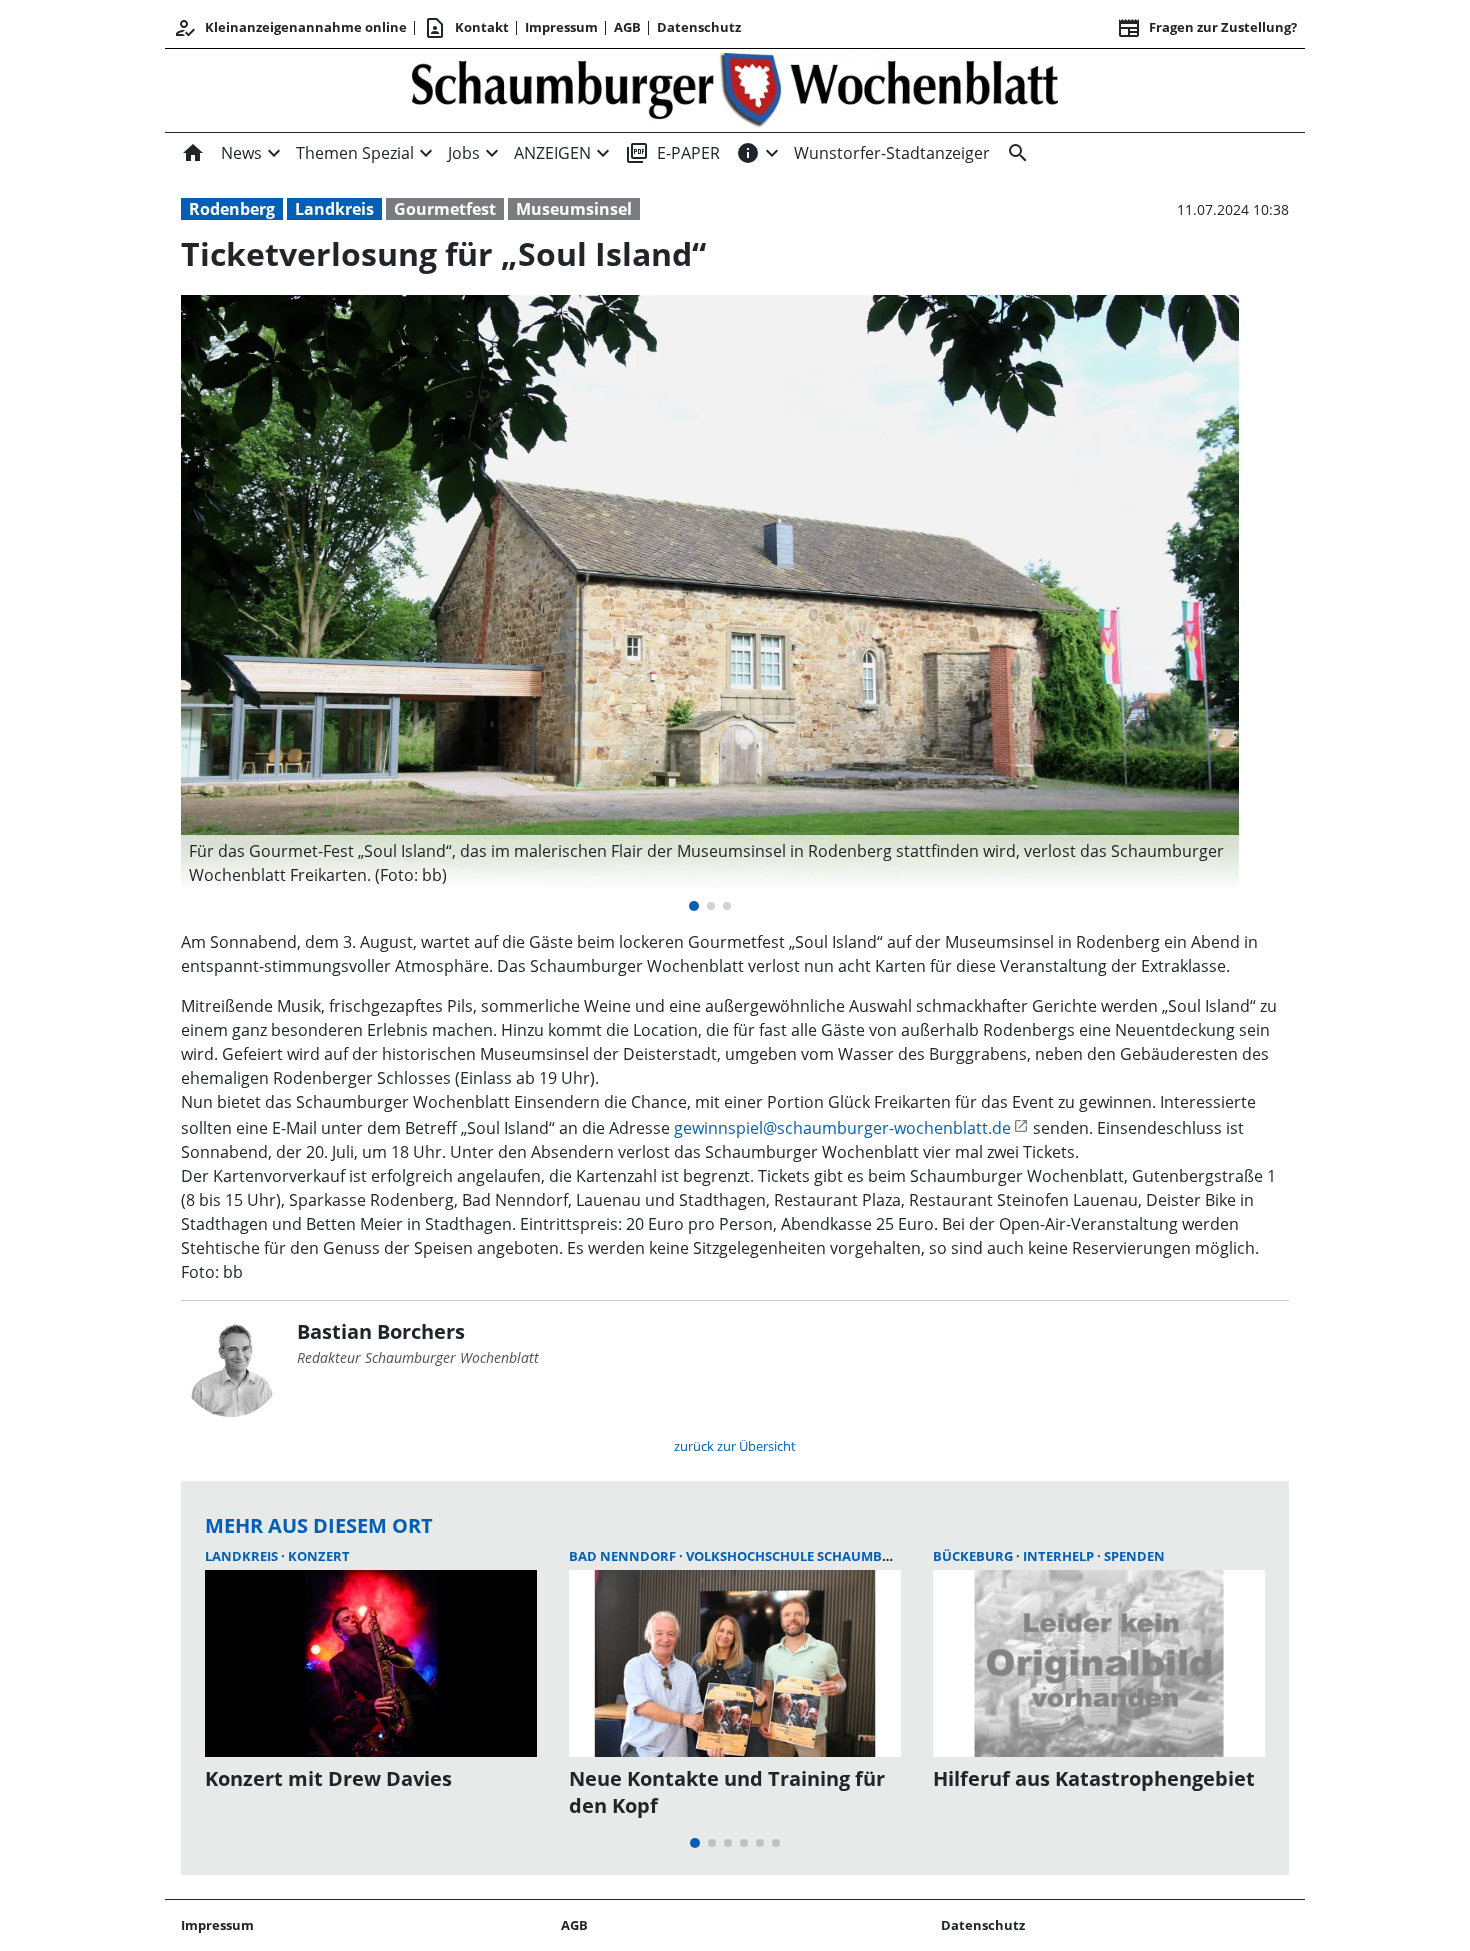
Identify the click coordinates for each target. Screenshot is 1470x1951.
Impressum (561, 27)
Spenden (1134, 1556)
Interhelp (1060, 1556)
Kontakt (466, 28)
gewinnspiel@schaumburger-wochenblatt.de (842, 1128)
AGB (627, 27)
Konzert (319, 1556)
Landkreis (334, 209)
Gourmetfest (445, 209)
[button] (710, 863)
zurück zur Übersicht (735, 1446)
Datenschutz (699, 27)
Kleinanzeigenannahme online (290, 28)
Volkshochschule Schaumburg (799, 1556)
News (241, 153)
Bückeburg (974, 1556)
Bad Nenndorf (624, 1556)
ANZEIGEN (552, 153)
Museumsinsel (574, 209)
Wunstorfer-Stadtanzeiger (892, 153)
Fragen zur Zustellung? (1207, 28)
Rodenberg (232, 209)
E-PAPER (672, 153)
